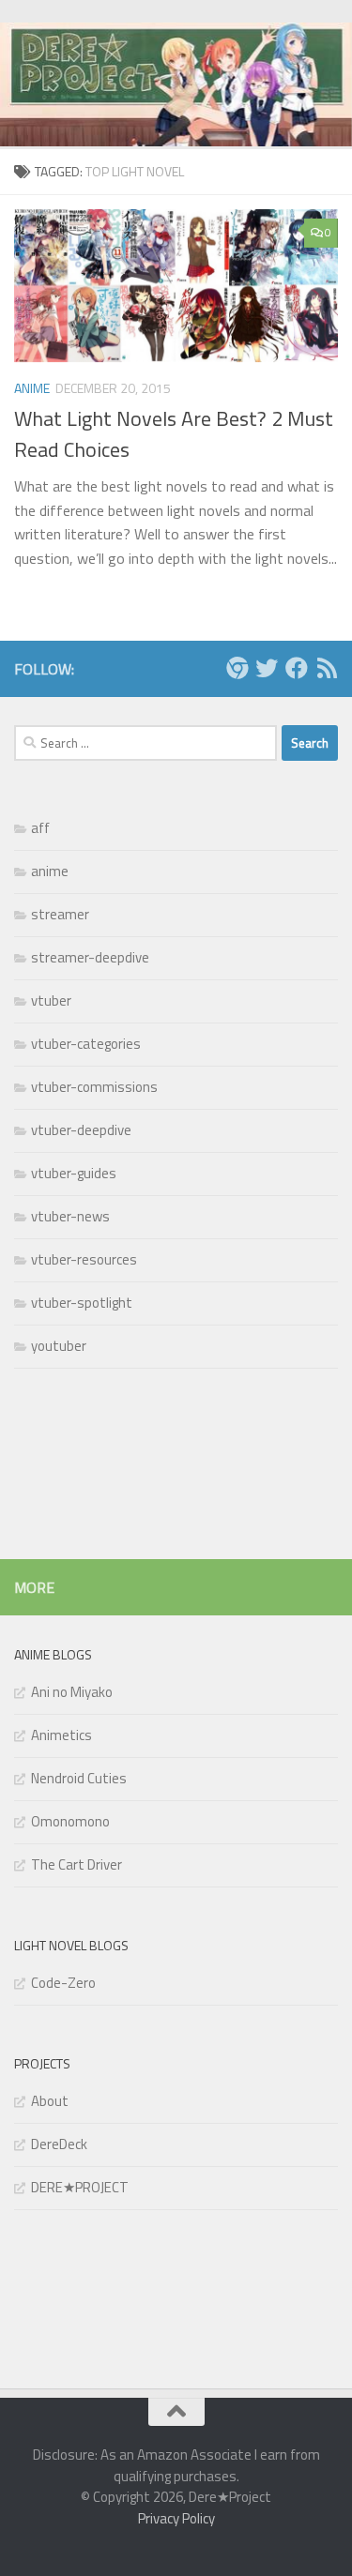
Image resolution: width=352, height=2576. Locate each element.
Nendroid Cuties (79, 1778)
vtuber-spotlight (82, 1303)
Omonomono (70, 1821)
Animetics (61, 1735)
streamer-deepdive (90, 957)
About (50, 2101)
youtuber (59, 1346)
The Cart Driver (77, 1864)
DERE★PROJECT (80, 2187)
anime (32, 388)
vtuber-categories (86, 1044)
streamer (60, 914)
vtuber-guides (74, 1173)
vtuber (51, 1000)
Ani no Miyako (72, 1692)
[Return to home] (237, 668)
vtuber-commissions (94, 1087)
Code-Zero (63, 1983)
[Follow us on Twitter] (267, 668)
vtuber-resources (84, 1259)
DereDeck (59, 2144)
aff (40, 828)
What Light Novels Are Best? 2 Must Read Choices (174, 434)
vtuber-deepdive (81, 1130)
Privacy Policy (176, 2518)
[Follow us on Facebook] (297, 668)
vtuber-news (70, 1216)
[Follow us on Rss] (327, 668)
